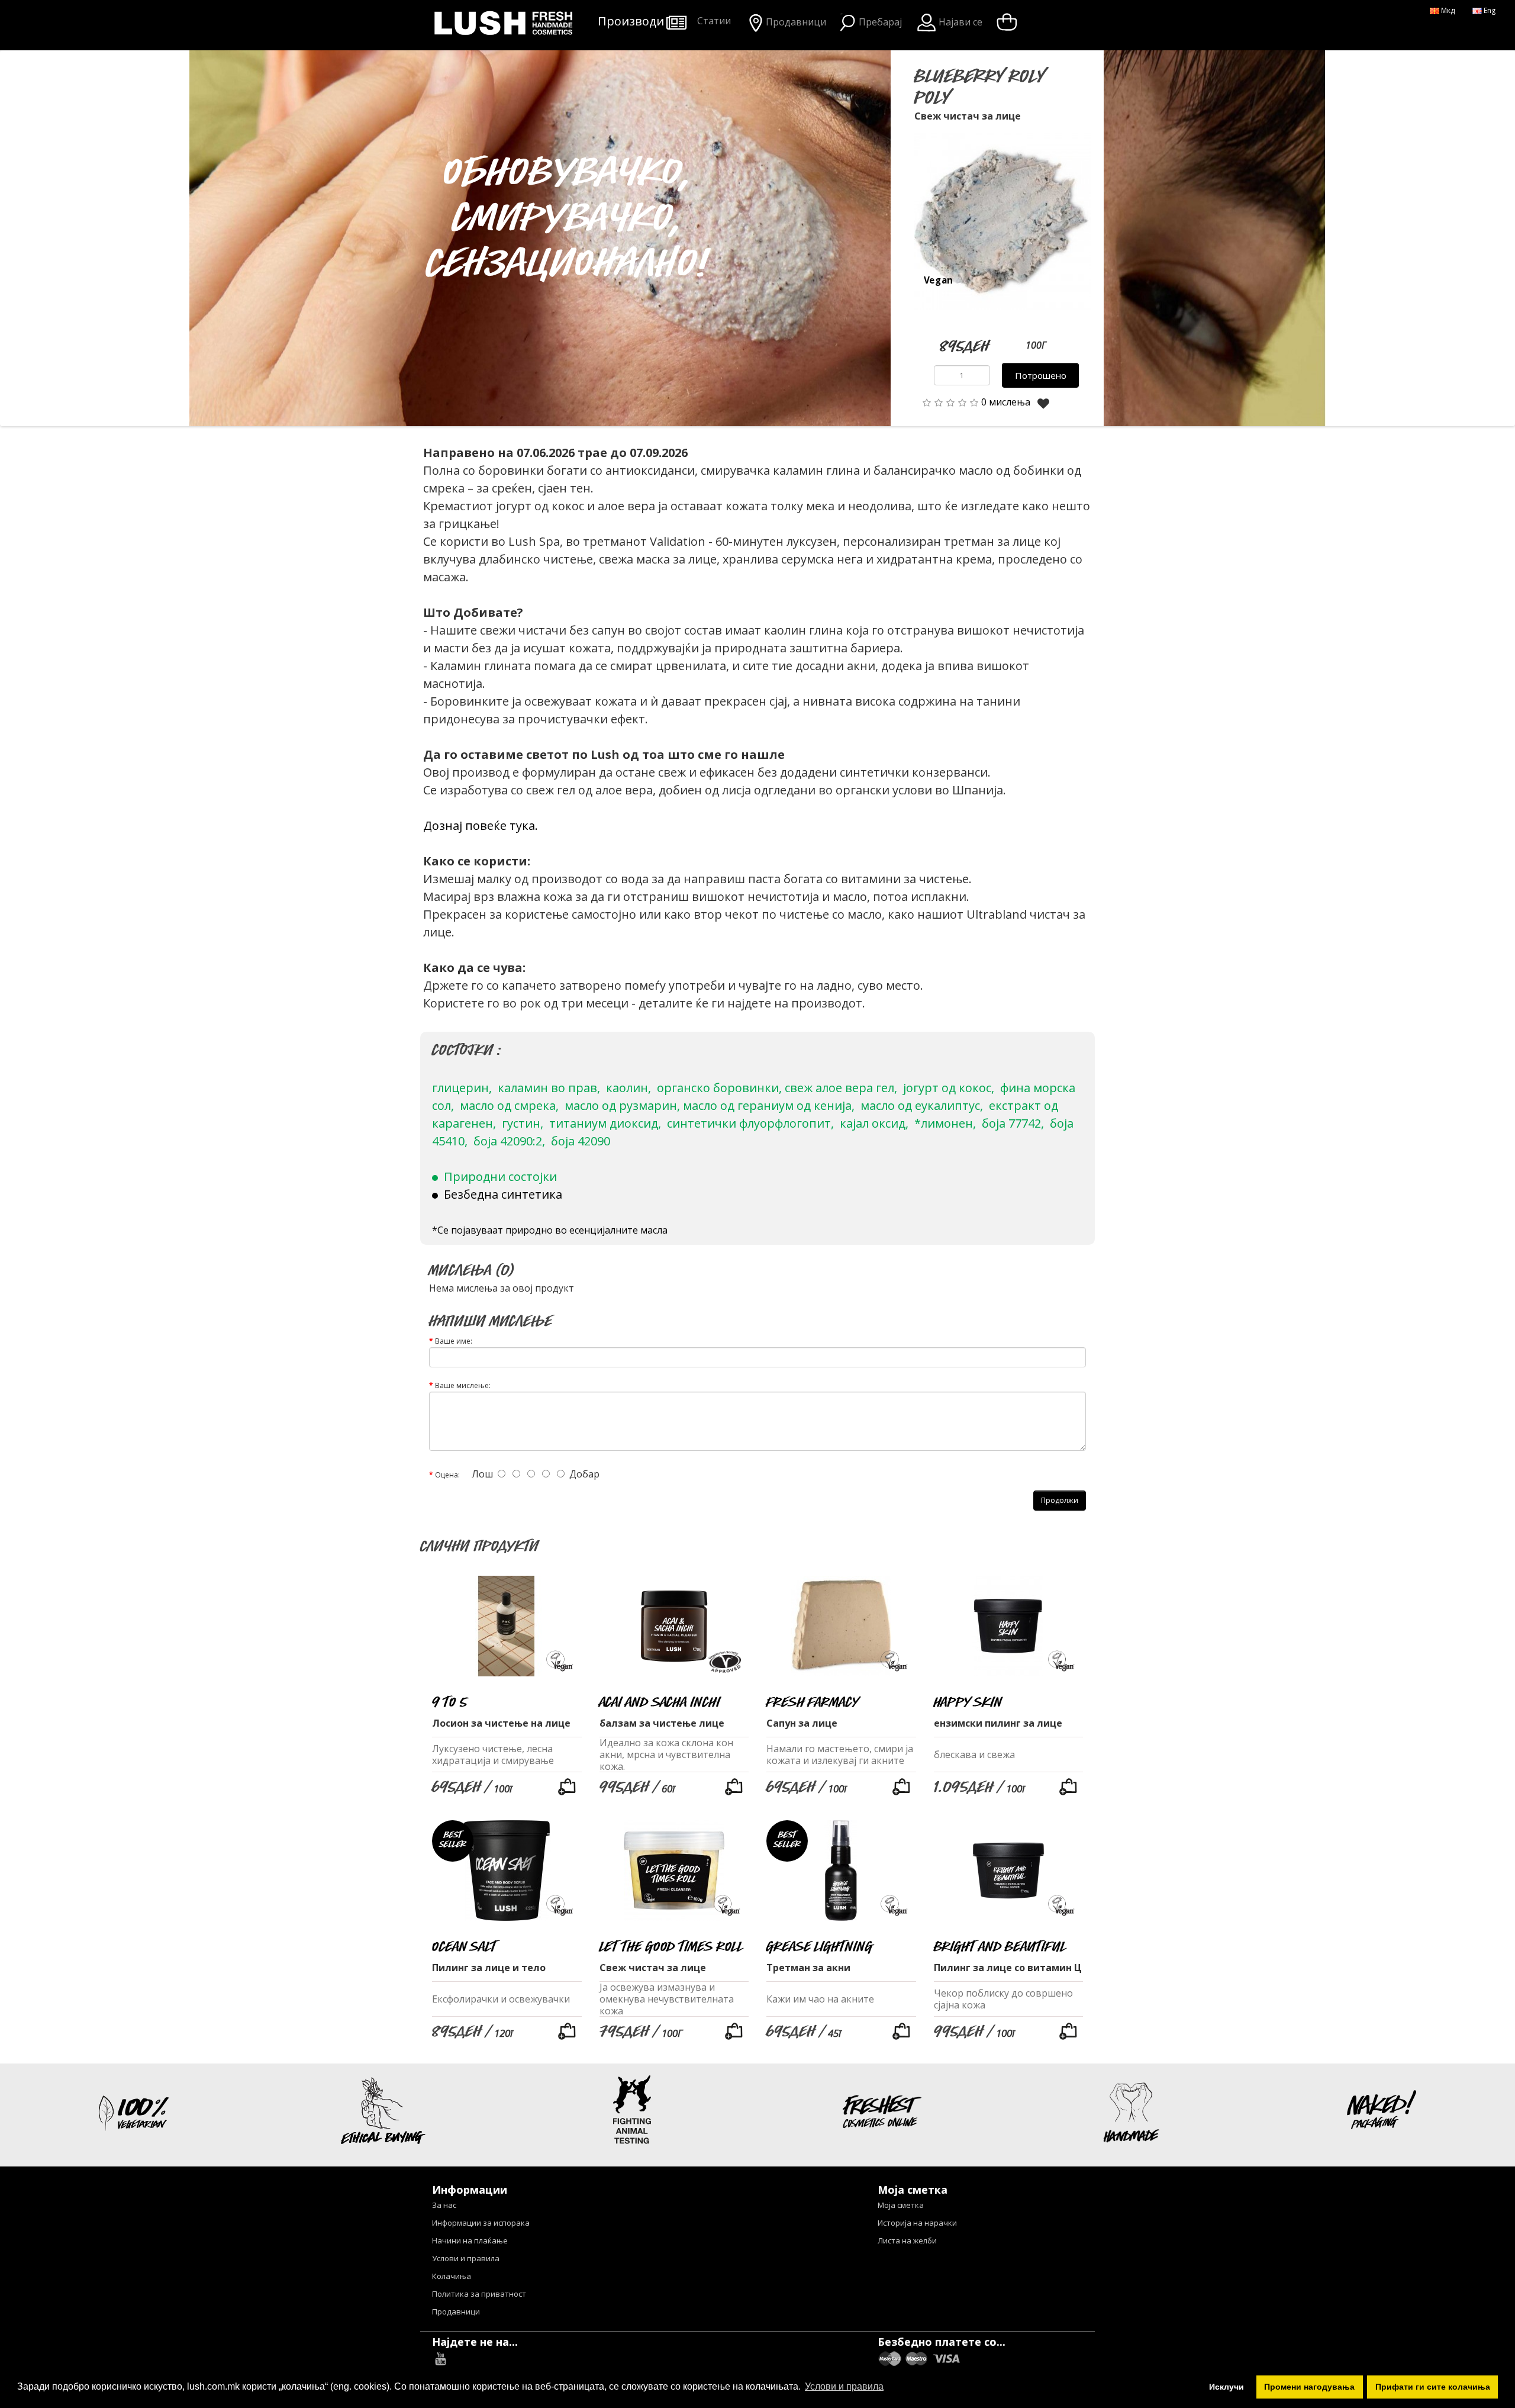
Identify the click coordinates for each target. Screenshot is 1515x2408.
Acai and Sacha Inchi (660, 1702)
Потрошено (1041, 375)
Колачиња (452, 2276)
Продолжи (1060, 1500)
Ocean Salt (464, 1946)
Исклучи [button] (1226, 2387)
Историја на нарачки (917, 2223)
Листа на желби (907, 2240)
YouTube (441, 2359)
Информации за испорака (481, 2223)
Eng (1489, 10)
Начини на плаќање (470, 2240)
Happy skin (968, 1702)
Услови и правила (466, 2258)
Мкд (1447, 10)
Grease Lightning (819, 1946)
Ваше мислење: (463, 1385)
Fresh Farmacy (813, 1702)
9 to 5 (449, 1702)
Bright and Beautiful (1000, 1946)
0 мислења (1006, 402)
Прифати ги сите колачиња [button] (1433, 2387)
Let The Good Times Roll (672, 1946)
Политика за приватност (479, 2294)
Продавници (456, 2312)
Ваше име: (454, 1341)
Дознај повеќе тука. (481, 825)
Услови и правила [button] (844, 2386)
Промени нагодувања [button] (1309, 2387)
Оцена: (447, 1475)
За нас (444, 2205)
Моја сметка (901, 2205)
